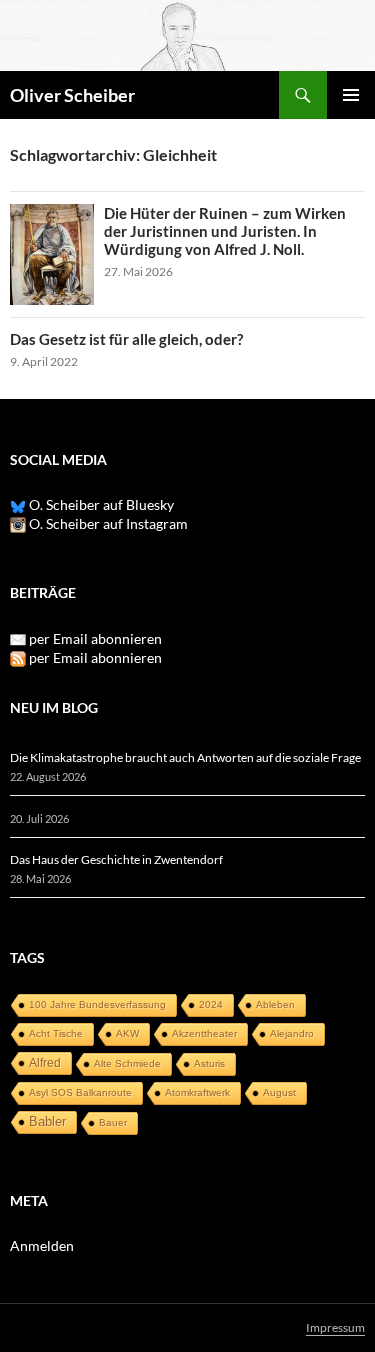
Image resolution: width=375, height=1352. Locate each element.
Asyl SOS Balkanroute (80, 1092)
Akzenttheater (204, 1033)
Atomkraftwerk (197, 1092)
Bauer (113, 1122)
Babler (47, 1121)
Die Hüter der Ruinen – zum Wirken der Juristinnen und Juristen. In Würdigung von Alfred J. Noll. (225, 231)
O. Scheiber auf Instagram (107, 523)
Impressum (335, 1327)
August (279, 1092)
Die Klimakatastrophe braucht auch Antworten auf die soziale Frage (185, 757)
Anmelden (42, 1245)
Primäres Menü (351, 95)
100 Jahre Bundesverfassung (97, 1004)
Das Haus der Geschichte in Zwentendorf (116, 859)
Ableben (275, 1004)
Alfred (45, 1063)
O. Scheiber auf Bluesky (100, 504)
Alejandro (292, 1033)
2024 (211, 1004)
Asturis (209, 1063)
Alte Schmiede (127, 1063)
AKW (127, 1033)
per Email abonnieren (95, 638)
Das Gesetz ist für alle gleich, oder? (126, 339)
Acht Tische (56, 1033)
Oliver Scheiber (72, 95)
